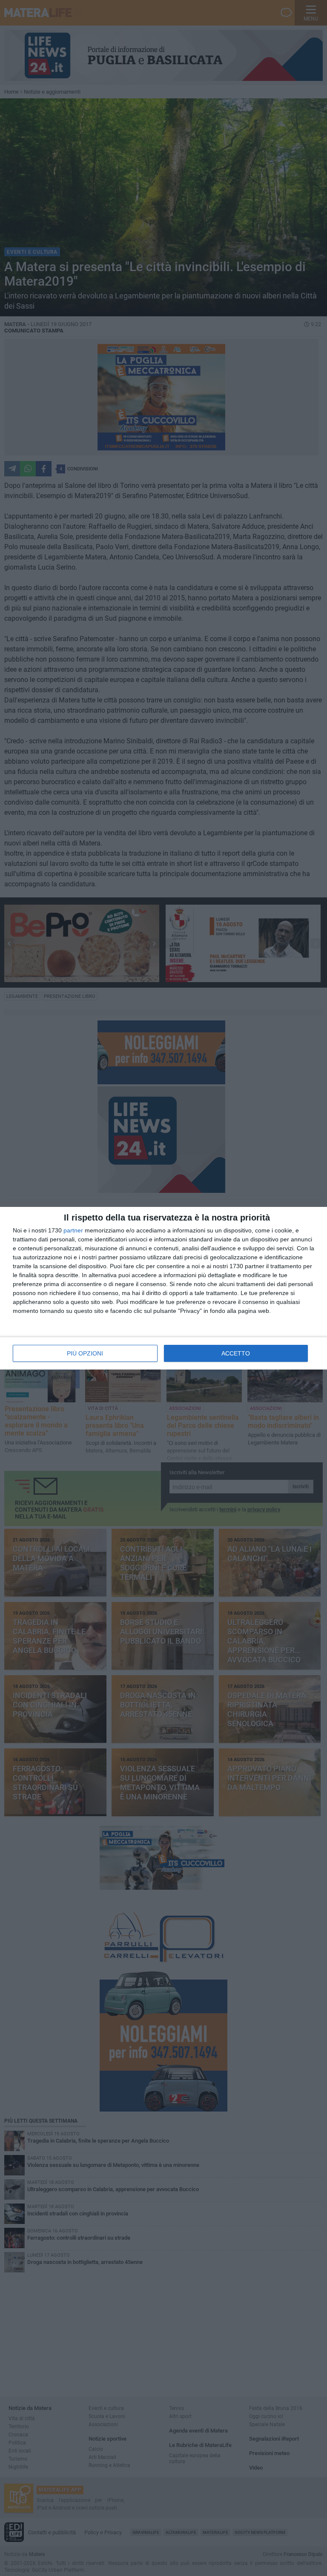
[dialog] (163, 1288)
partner (73, 1230)
